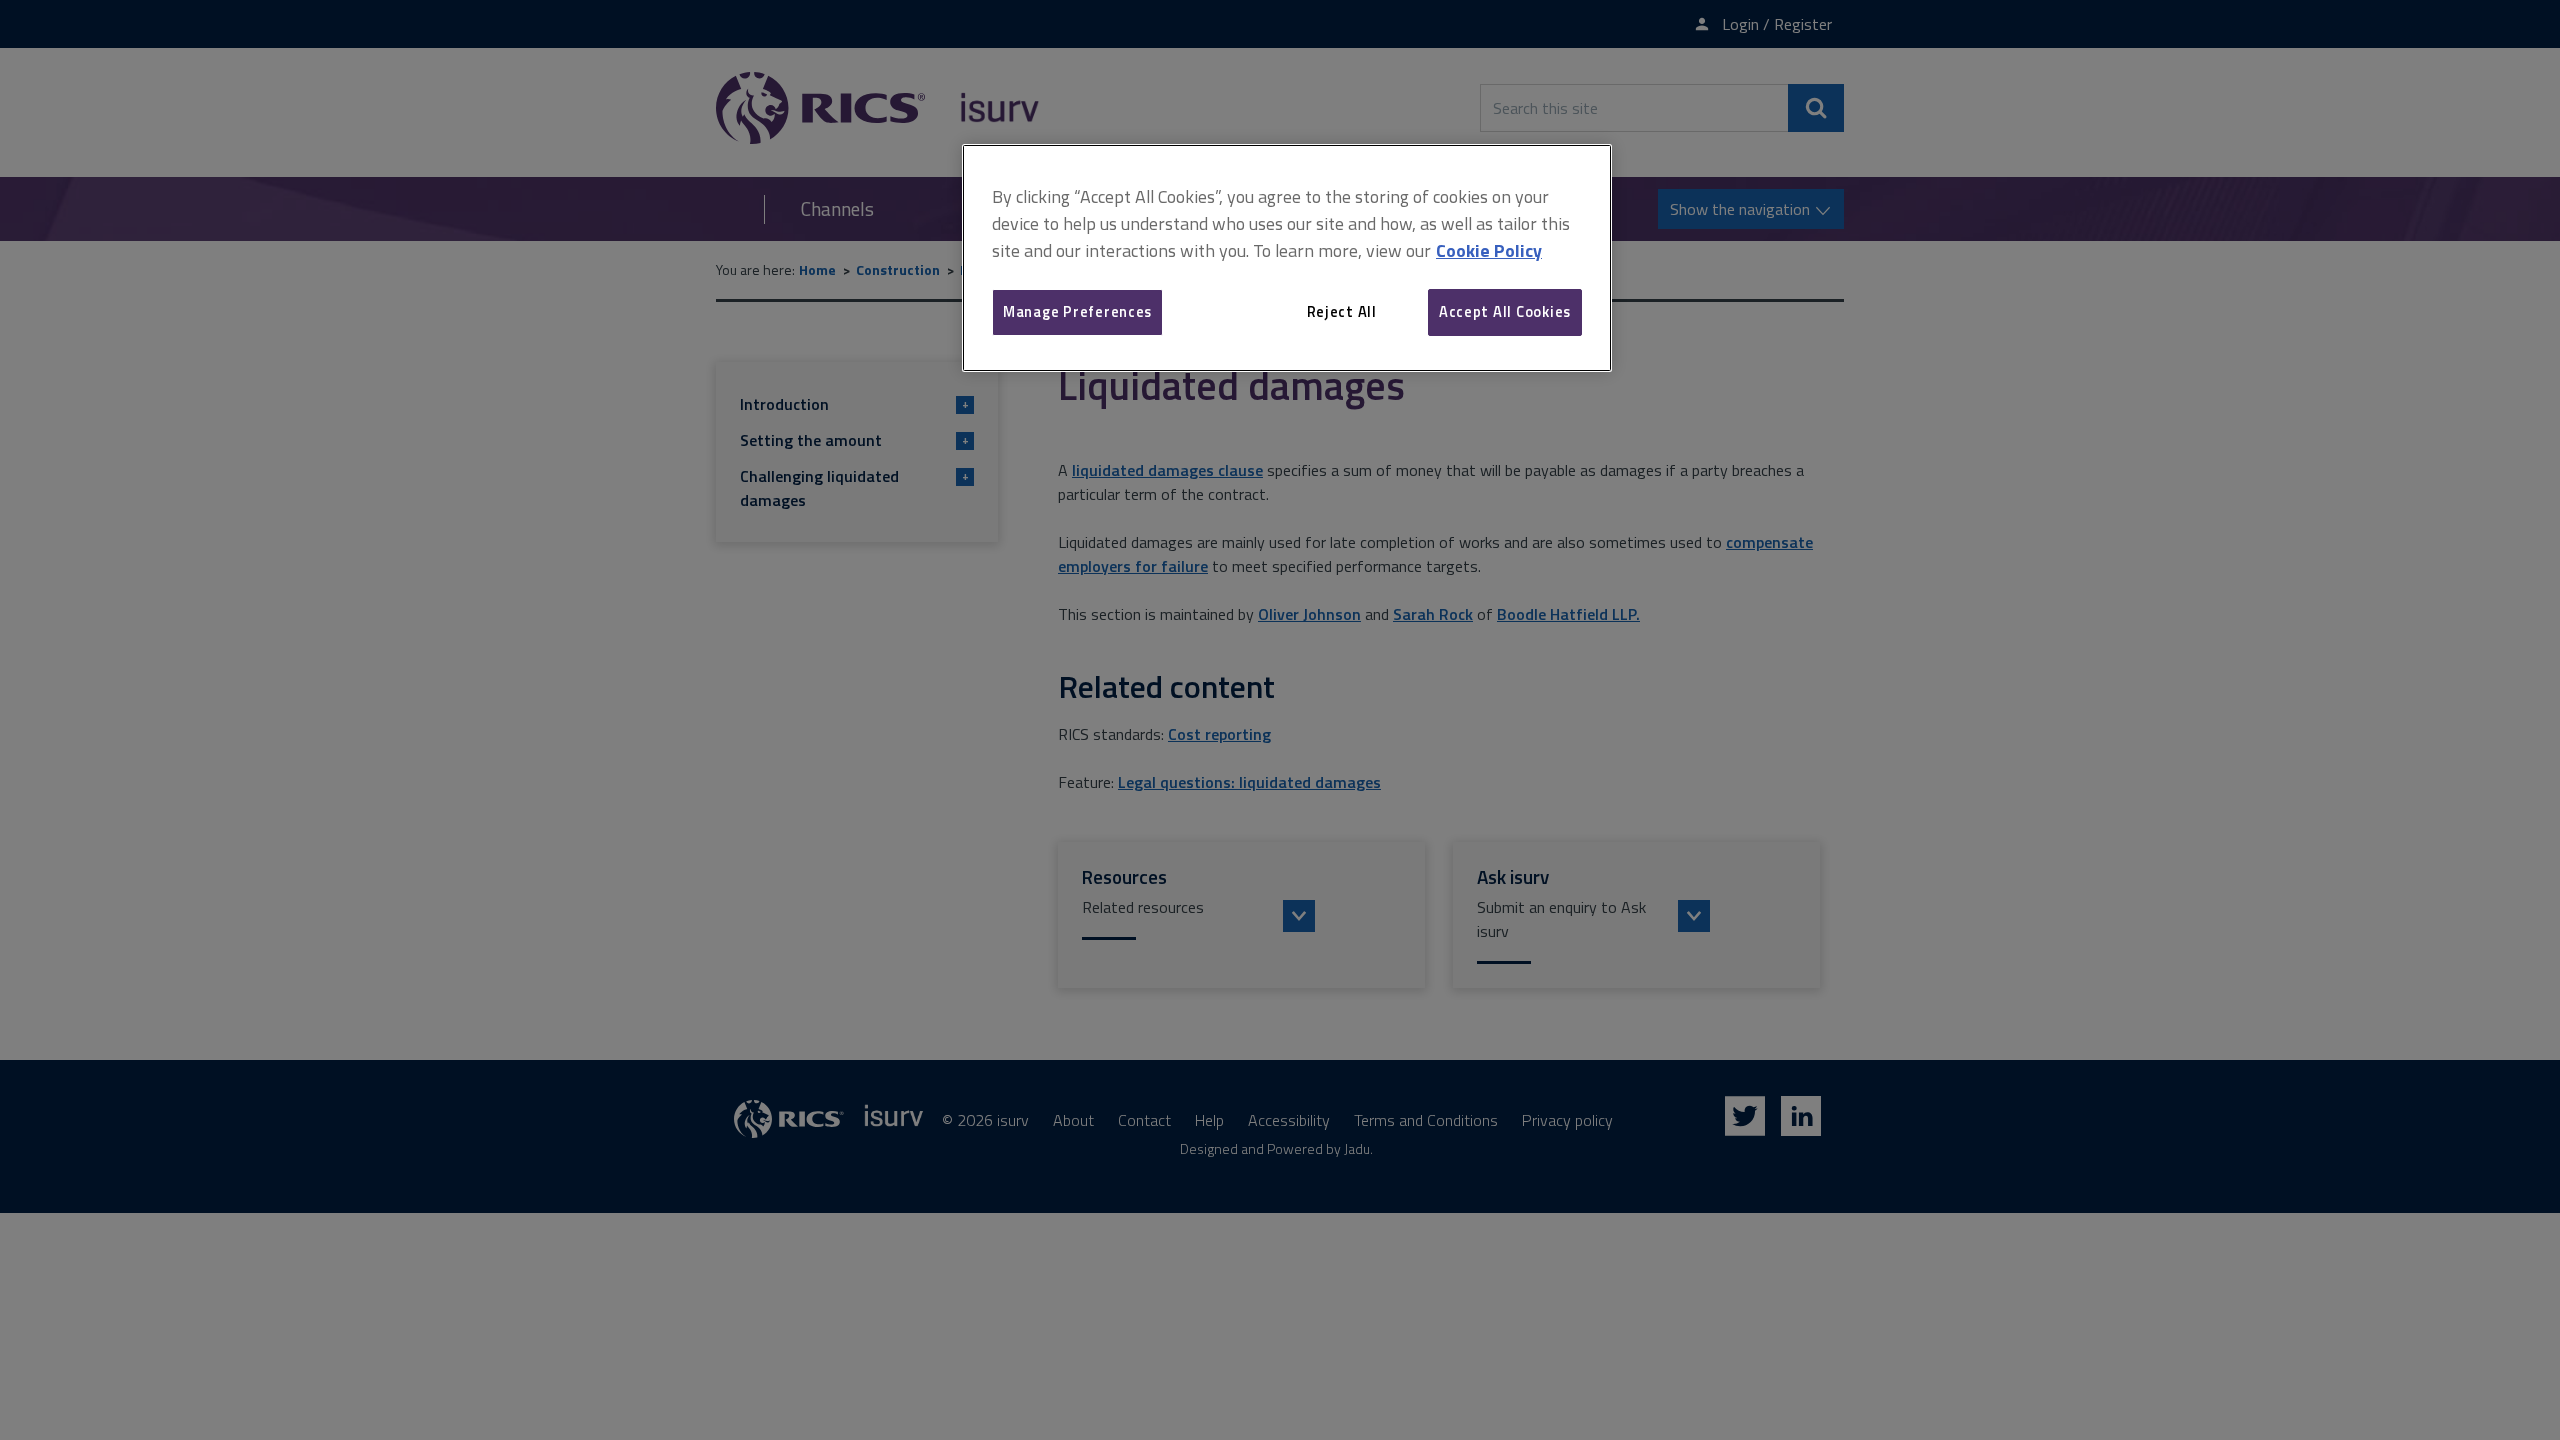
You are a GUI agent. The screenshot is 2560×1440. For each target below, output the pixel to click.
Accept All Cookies (1505, 311)
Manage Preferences (1077, 311)
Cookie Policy (1489, 250)
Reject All (1342, 311)
